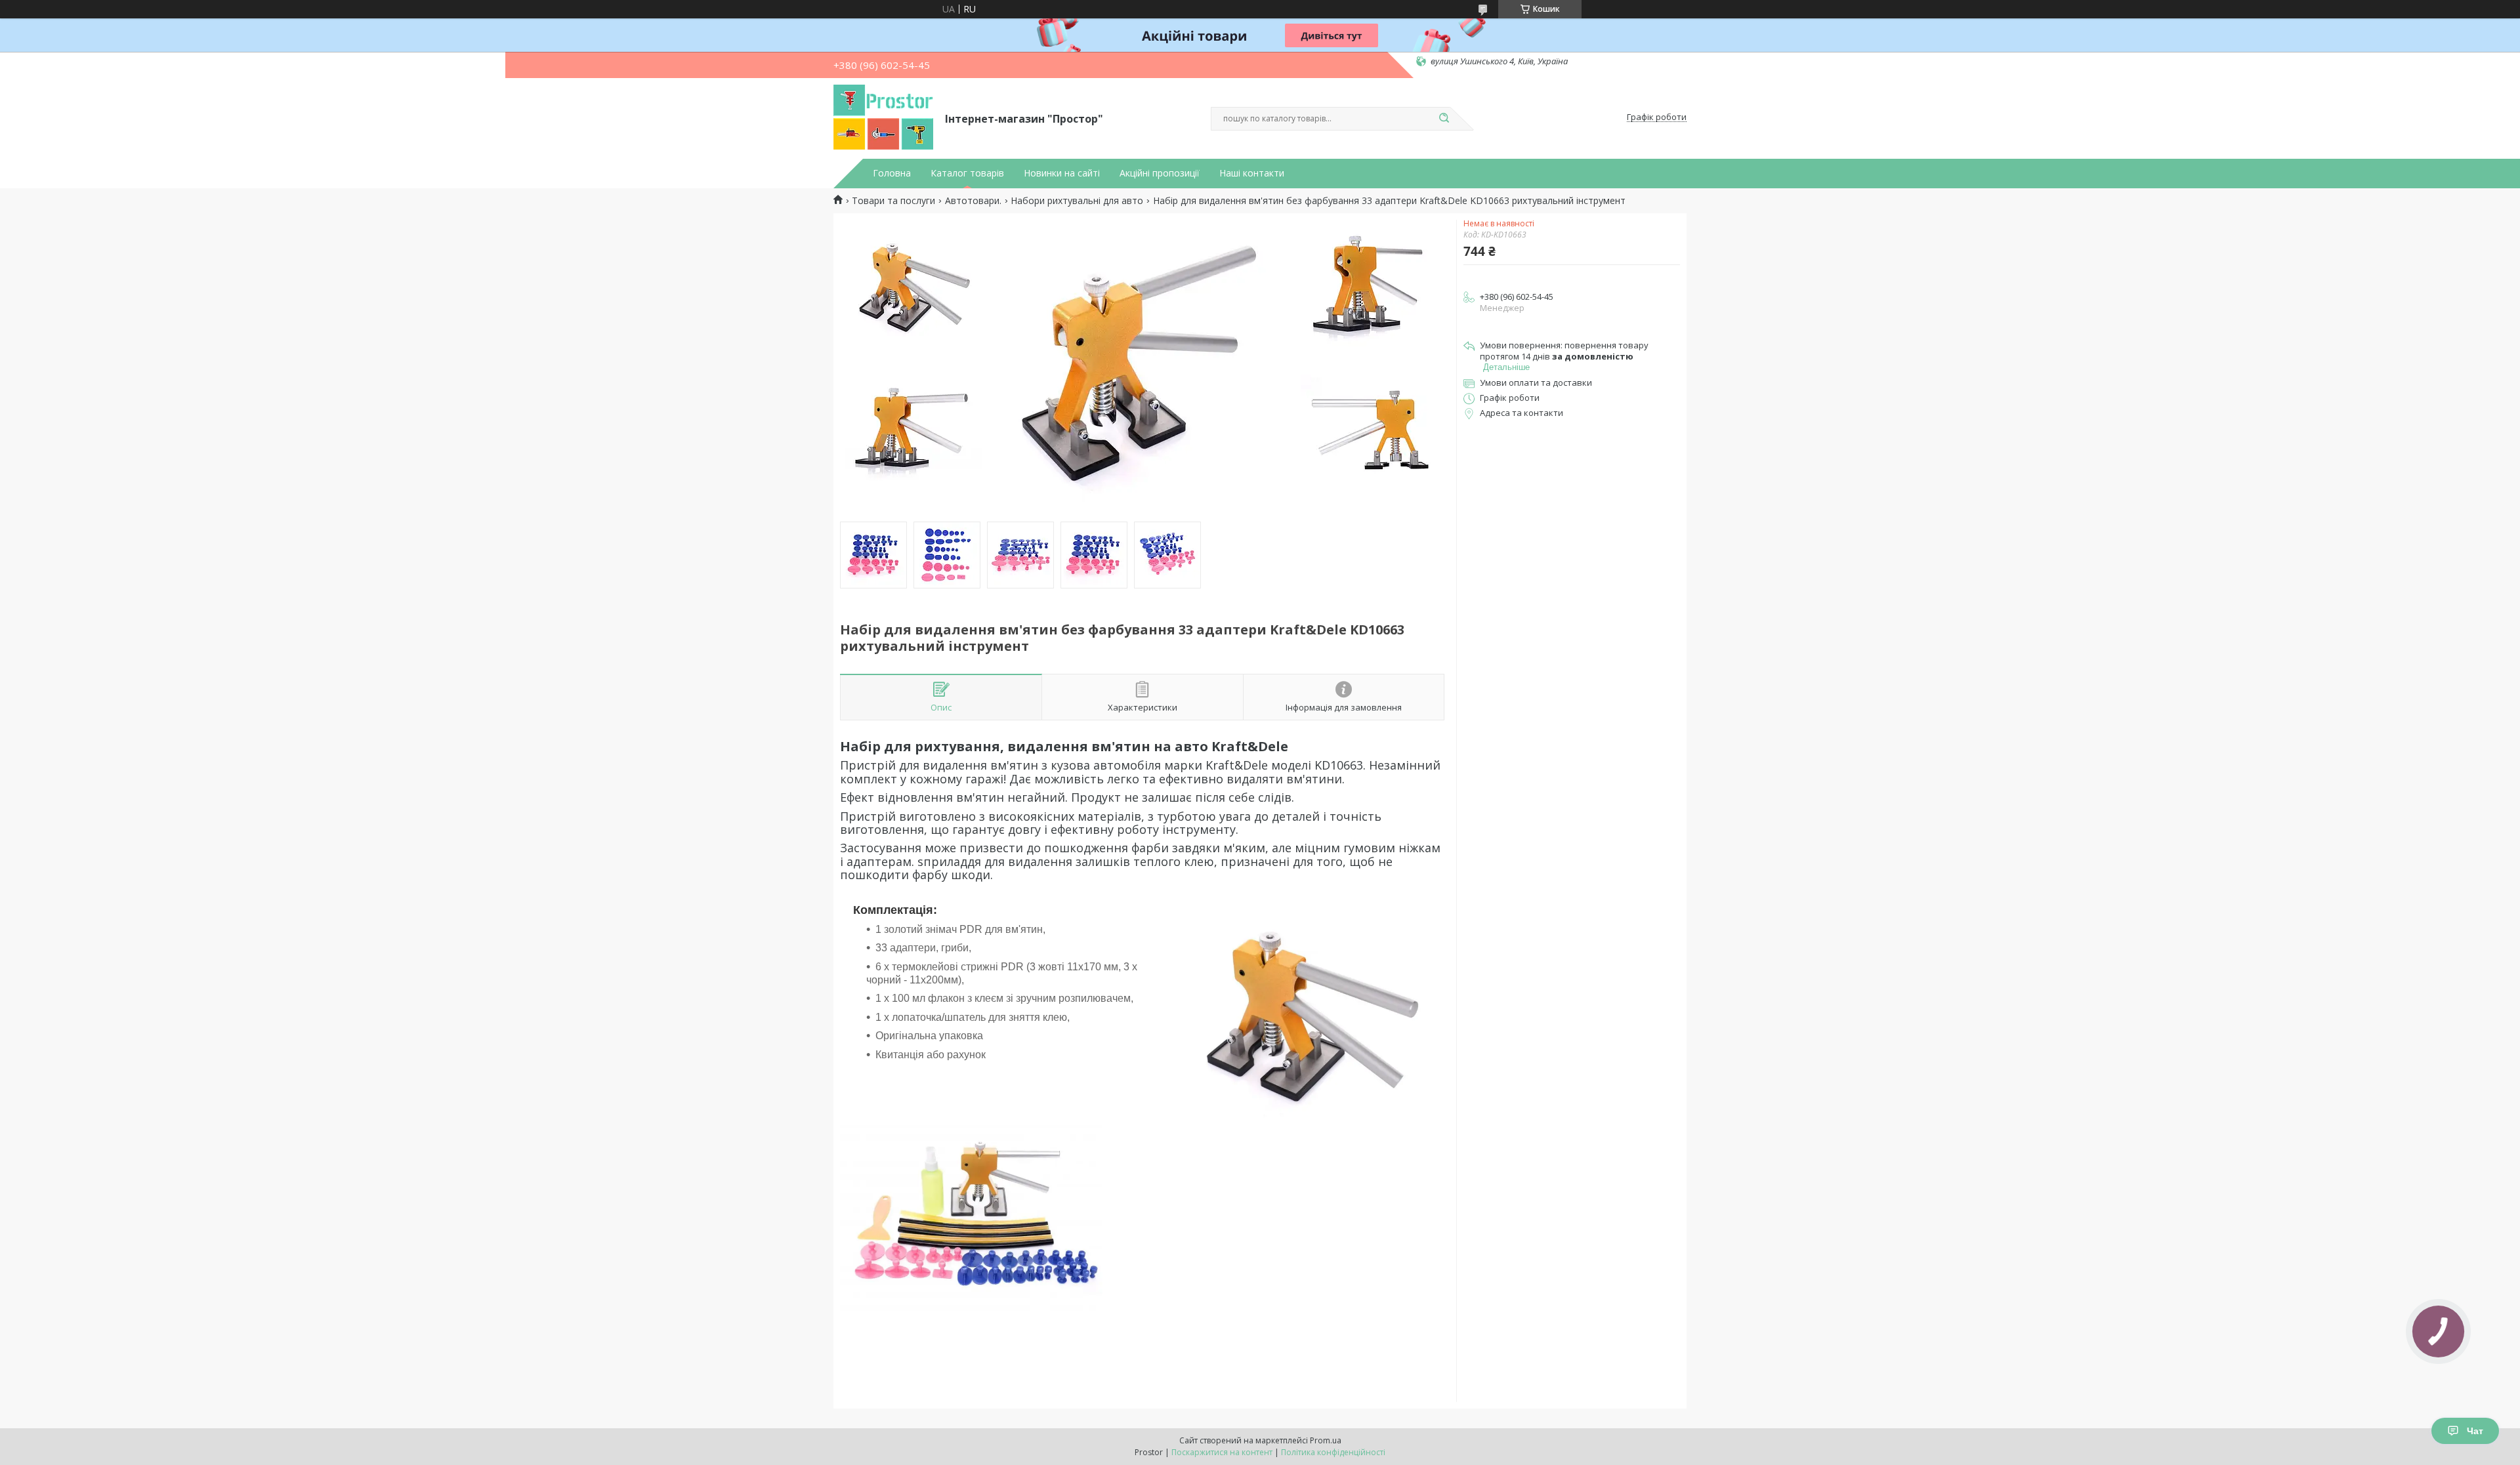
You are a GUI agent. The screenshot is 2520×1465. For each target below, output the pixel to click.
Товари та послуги (893, 201)
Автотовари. (973, 201)
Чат (2475, 1431)
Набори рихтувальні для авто (1077, 201)
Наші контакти (1252, 173)
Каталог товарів (967, 173)
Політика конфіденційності (1333, 1452)
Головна (892, 173)
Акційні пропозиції (1160, 173)
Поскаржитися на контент (1222, 1452)
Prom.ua (1326, 1440)
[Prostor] (883, 117)
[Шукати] (1444, 119)
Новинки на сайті (1062, 173)
